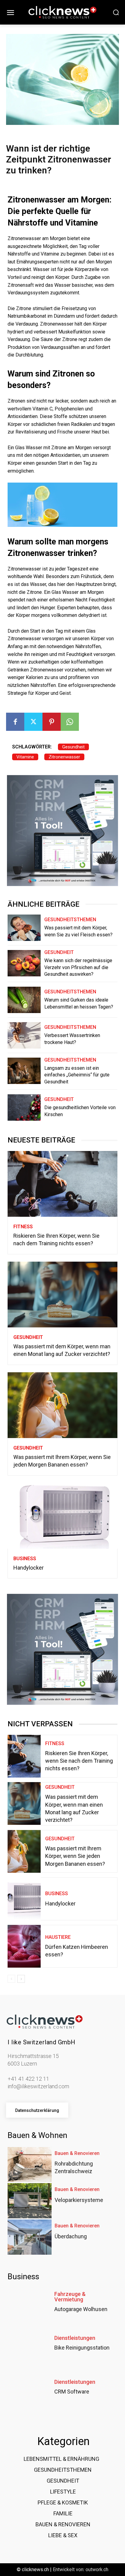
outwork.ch (97, 2569)
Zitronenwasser (64, 757)
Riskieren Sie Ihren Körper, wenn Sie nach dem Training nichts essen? (79, 1761)
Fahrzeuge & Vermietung (70, 2297)
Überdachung (71, 2236)
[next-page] (21, 1979)
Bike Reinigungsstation (82, 2348)
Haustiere (58, 1937)
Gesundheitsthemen (70, 920)
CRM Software (72, 2392)
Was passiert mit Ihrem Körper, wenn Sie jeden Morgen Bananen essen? (75, 1856)
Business (25, 1559)
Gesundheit (73, 747)
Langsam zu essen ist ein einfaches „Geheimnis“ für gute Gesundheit (77, 1075)
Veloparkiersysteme (79, 2200)
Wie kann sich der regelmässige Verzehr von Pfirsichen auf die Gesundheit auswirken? (78, 967)
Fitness (23, 1227)
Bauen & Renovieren (77, 2153)
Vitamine (25, 757)
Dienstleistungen (75, 2338)
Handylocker (29, 1568)
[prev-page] (11, 1979)
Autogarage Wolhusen (81, 2309)
